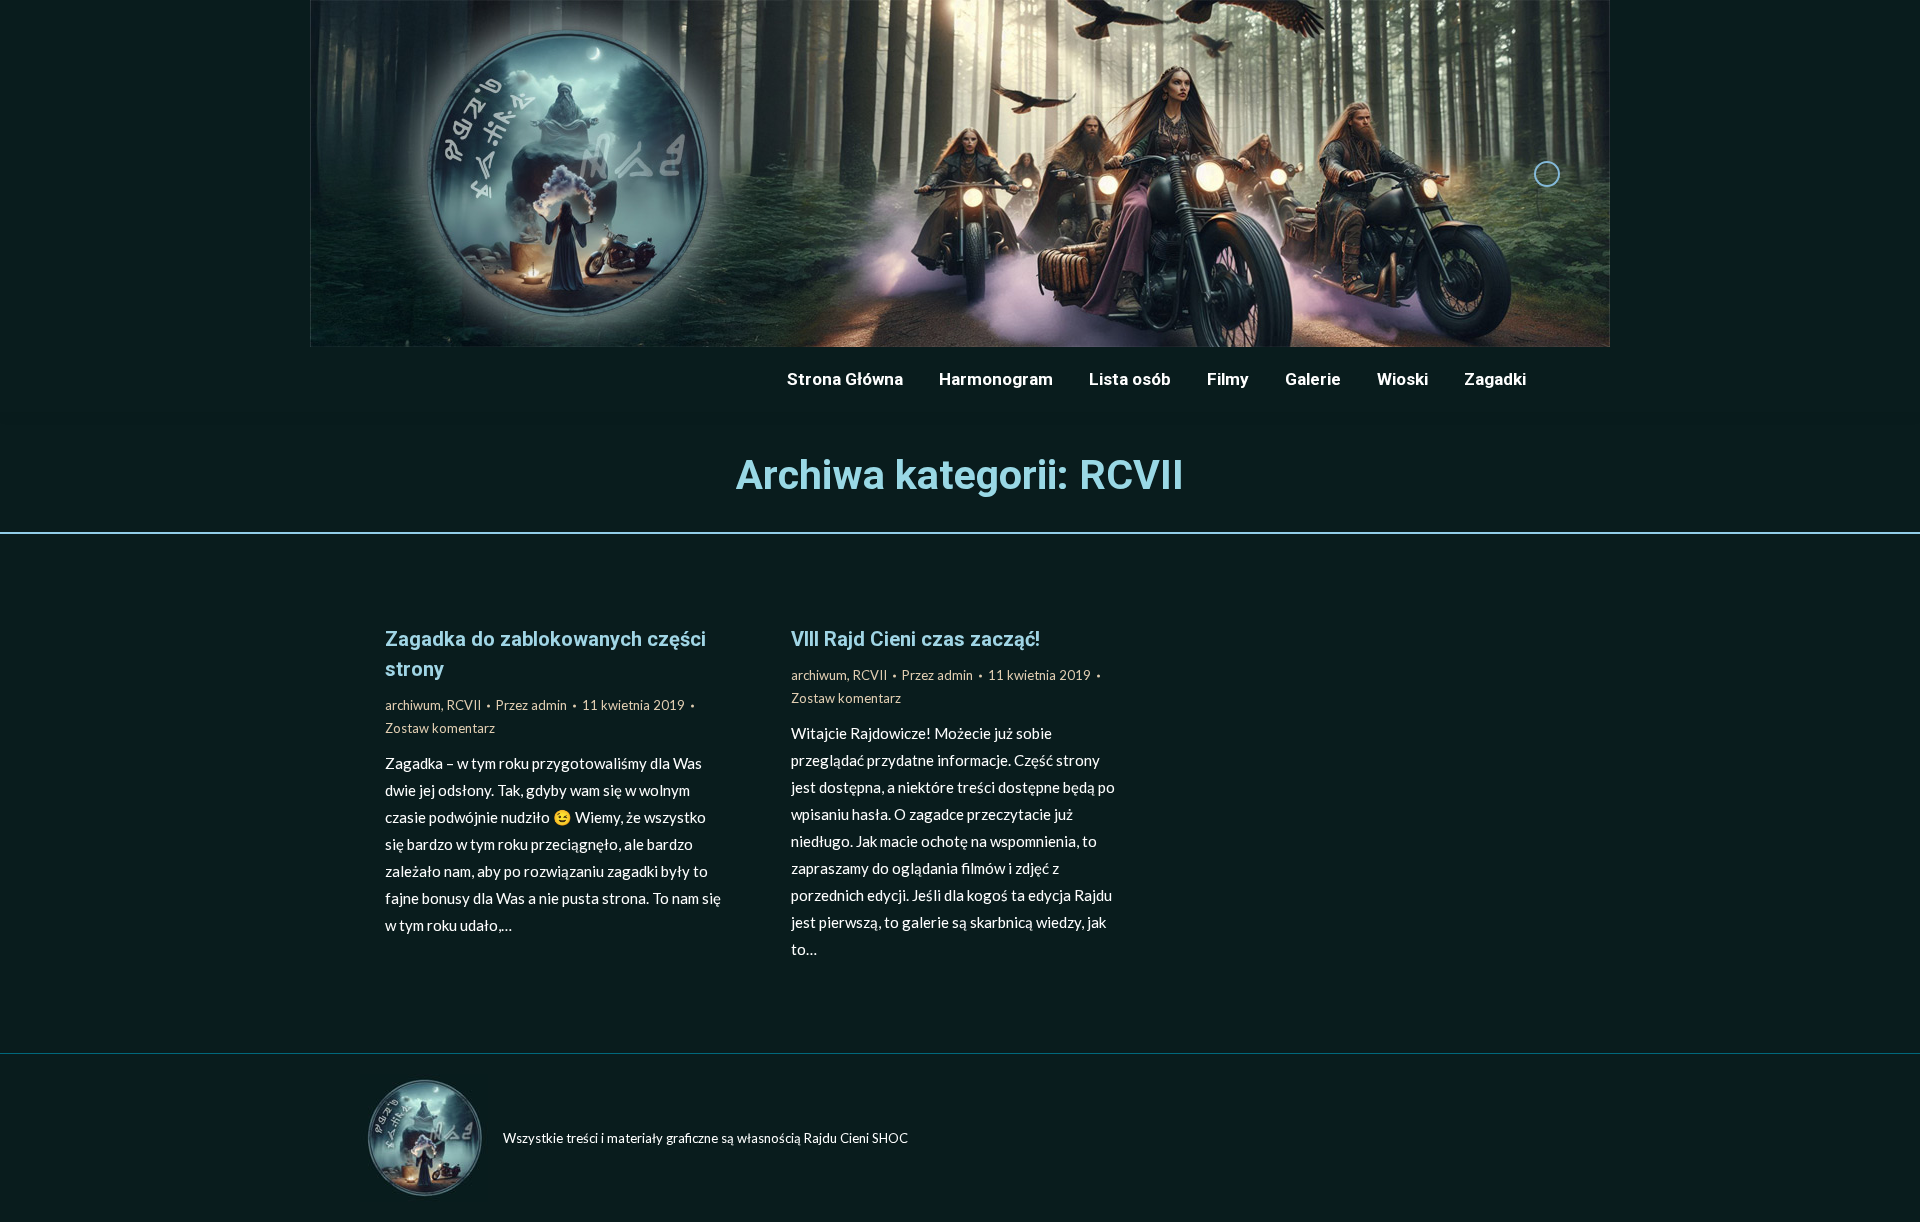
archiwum (413, 705)
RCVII (464, 705)
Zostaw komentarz (440, 728)
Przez (531, 705)
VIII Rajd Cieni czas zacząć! (915, 639)
